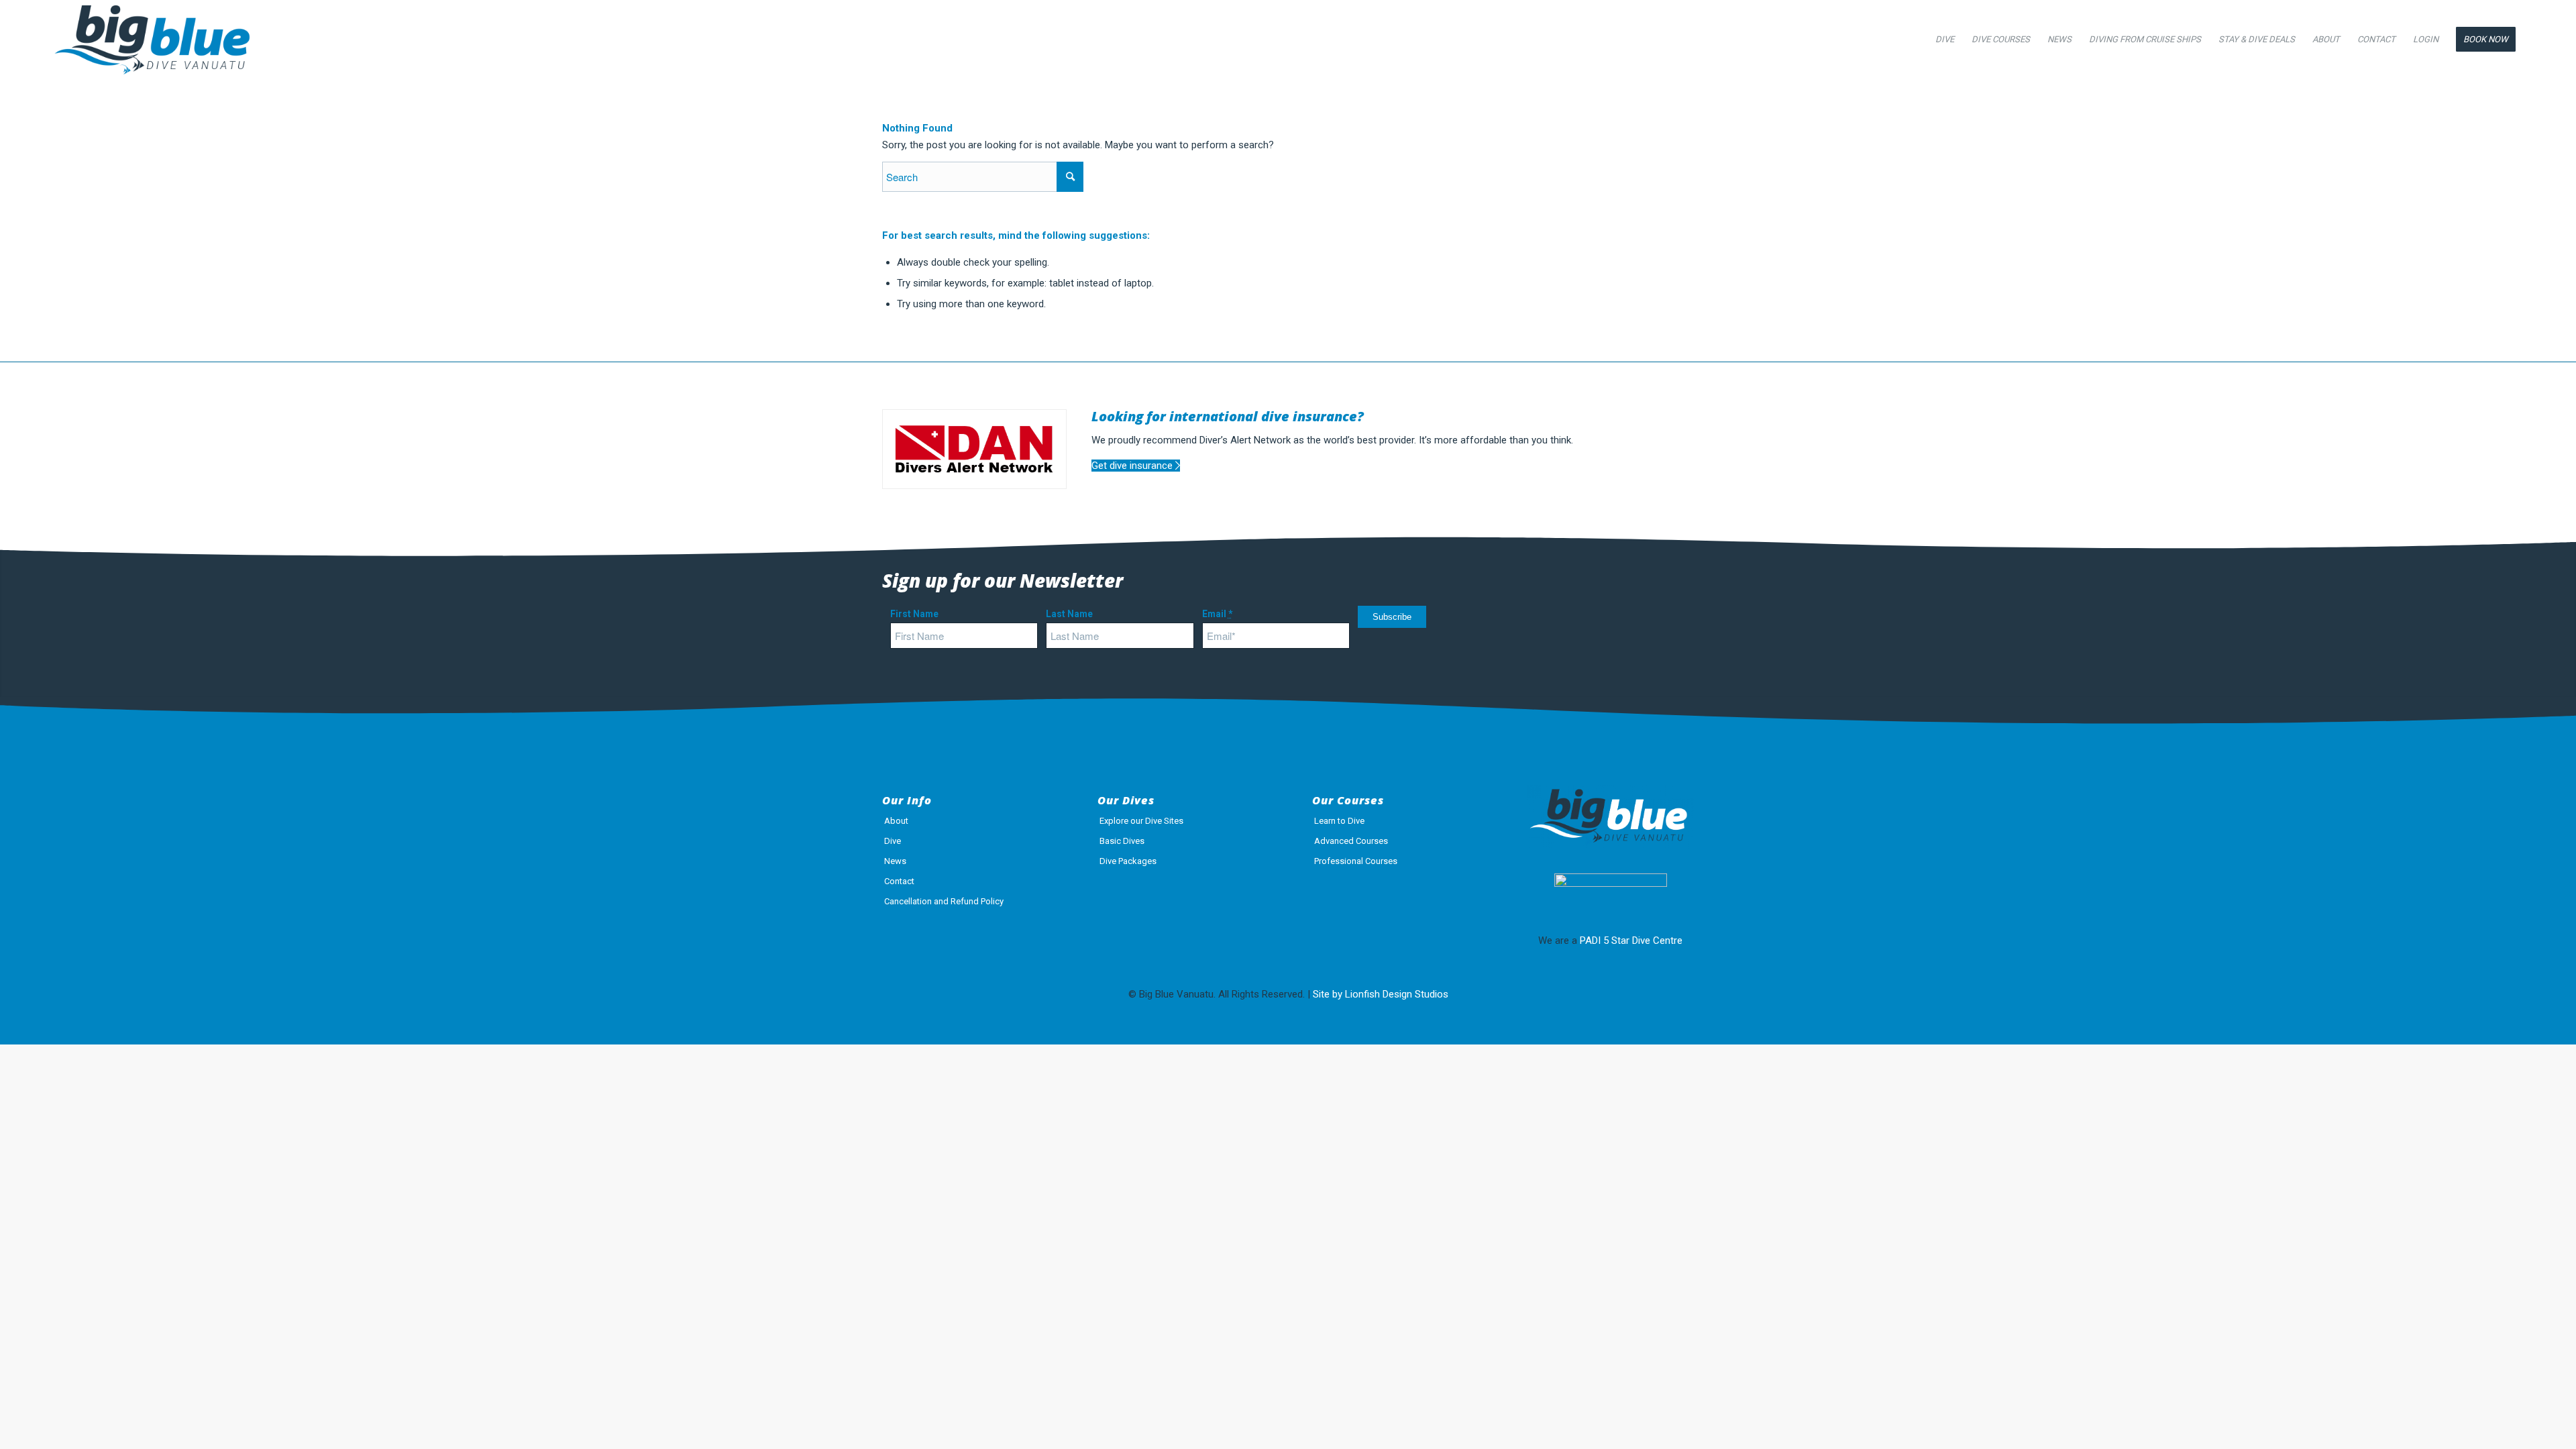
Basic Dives (1122, 841)
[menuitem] (1945, 40)
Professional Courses (1356, 861)
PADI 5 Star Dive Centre (1631, 941)
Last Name (1069, 614)
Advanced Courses (1351, 841)
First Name (914, 614)
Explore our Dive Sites (1141, 821)
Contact (899, 881)
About (896, 821)
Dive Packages (1128, 861)
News (895, 861)
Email (1217, 614)
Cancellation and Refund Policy (944, 901)
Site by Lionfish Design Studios (1381, 994)
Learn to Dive (1339, 821)
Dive (893, 841)
